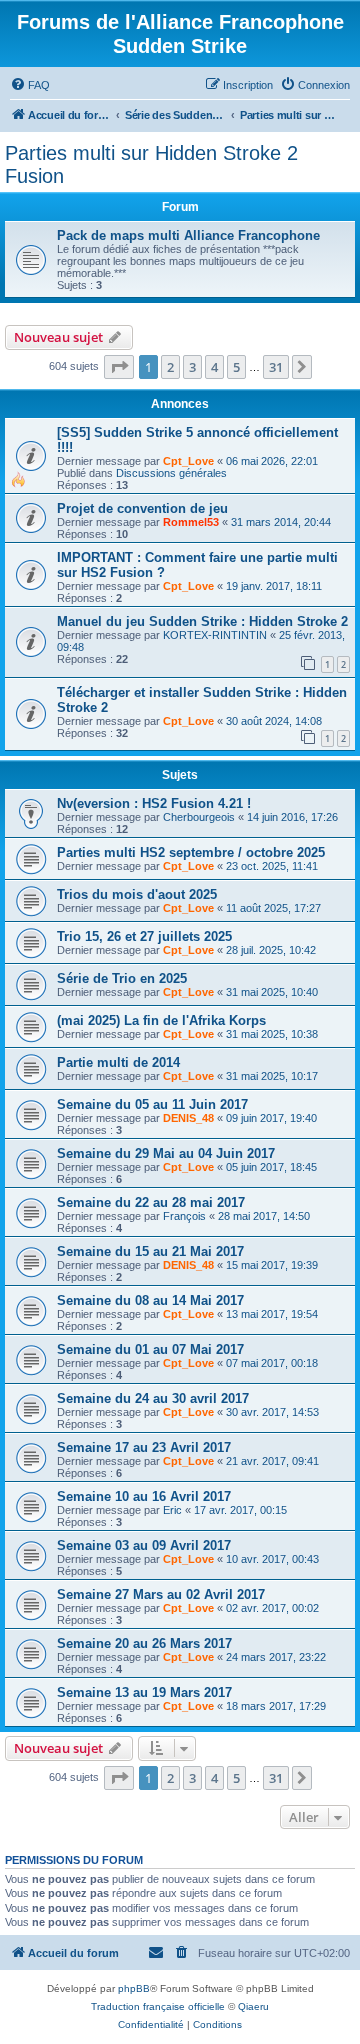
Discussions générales (171, 473)
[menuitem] (30, 85)
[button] (119, 367)
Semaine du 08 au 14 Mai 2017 (150, 1300)
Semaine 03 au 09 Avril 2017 (144, 1545)
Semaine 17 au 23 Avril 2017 (144, 1447)
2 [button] (170, 367)
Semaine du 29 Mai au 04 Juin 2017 (166, 1153)
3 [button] (192, 367)
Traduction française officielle (158, 2006)
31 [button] (276, 367)
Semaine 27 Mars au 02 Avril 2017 (161, 1594)
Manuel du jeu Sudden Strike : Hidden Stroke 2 (202, 621)
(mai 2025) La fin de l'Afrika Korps (161, 1020)
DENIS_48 (188, 1118)
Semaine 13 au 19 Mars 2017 (144, 1692)
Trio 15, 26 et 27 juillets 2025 (144, 936)
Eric (172, 1510)
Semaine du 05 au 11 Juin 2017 (152, 1104)
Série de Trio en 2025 (122, 978)
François (184, 1216)
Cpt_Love (188, 461)
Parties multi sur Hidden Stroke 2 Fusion (151, 164)
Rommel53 (191, 522)
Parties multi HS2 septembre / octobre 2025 (191, 852)
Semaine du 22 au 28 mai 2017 (151, 1202)
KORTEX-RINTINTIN (215, 635)
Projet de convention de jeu (142, 508)
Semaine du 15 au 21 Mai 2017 (150, 1251)
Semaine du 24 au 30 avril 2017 (153, 1398)
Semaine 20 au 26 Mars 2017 (144, 1643)
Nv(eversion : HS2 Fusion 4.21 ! (154, 803)
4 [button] (214, 367)
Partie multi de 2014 (118, 1062)
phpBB (134, 1988)
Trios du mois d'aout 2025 (137, 894)
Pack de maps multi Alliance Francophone (188, 235)
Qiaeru (253, 2006)
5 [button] (236, 367)
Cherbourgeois (199, 817)
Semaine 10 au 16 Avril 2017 (144, 1496)
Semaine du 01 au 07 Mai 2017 (150, 1349)
